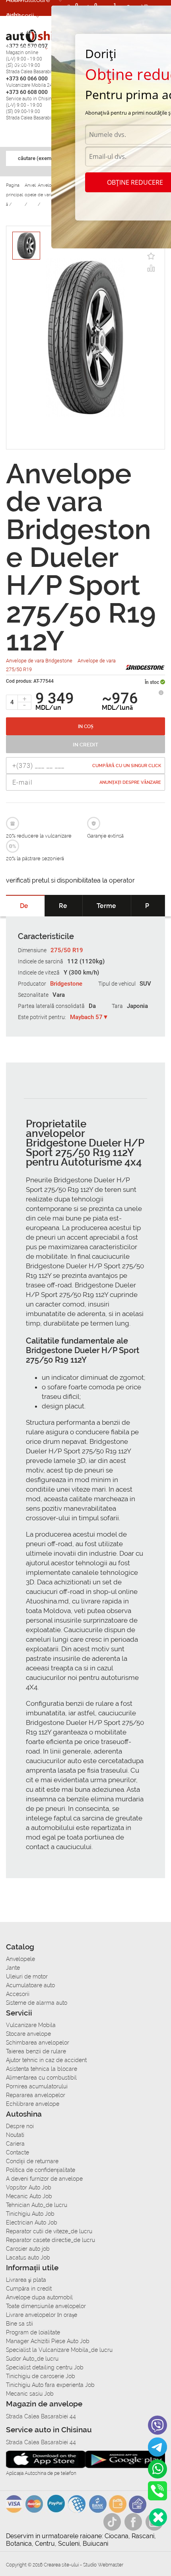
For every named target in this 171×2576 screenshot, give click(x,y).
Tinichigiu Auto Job (30, 2214)
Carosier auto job (28, 2249)
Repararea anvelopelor (36, 2095)
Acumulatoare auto (30, 1985)
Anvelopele (20, 1959)
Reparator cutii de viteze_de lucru (49, 2231)
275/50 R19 (67, 950)
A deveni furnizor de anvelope (44, 2179)
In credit (85, 745)
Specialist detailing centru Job (45, 2367)
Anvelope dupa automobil (39, 2297)
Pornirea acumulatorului (37, 2086)
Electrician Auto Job (32, 2223)
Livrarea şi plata (26, 2280)
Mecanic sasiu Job (30, 2394)
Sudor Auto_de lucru (32, 2359)
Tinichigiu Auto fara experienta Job (50, 2385)
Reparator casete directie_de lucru (51, 2240)
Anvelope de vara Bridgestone (40, 661)
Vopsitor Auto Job (29, 2187)
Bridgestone (66, 984)
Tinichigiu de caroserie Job (41, 2376)
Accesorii (20, 16)
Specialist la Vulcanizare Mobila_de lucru (59, 2350)
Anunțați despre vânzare (130, 782)
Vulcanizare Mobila (31, 2025)
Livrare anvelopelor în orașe (42, 2315)
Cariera (17, 63)
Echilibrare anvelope (33, 2104)
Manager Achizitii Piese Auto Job (48, 2341)
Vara (59, 995)
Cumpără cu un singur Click (127, 766)
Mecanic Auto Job (29, 2196)
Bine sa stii (19, 2324)
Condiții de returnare (32, 2161)
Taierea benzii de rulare (36, 2051)
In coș (86, 727)
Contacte (17, 2152)
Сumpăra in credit (29, 2289)
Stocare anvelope (28, 2034)
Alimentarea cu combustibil (41, 2078)
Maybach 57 (86, 1017)
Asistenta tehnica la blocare (42, 2069)
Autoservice (24, 47)
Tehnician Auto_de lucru (37, 2205)
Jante (13, 1968)
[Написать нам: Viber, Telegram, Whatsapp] (158, 2517)
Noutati (15, 2135)
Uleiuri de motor (27, 1976)
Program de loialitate (33, 2332)
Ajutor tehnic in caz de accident (46, 2060)
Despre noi (20, 2126)
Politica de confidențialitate (41, 2170)
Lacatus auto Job (28, 2258)
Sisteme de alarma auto (37, 2003)
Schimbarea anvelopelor (38, 2043)
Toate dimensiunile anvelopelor (46, 2306)
